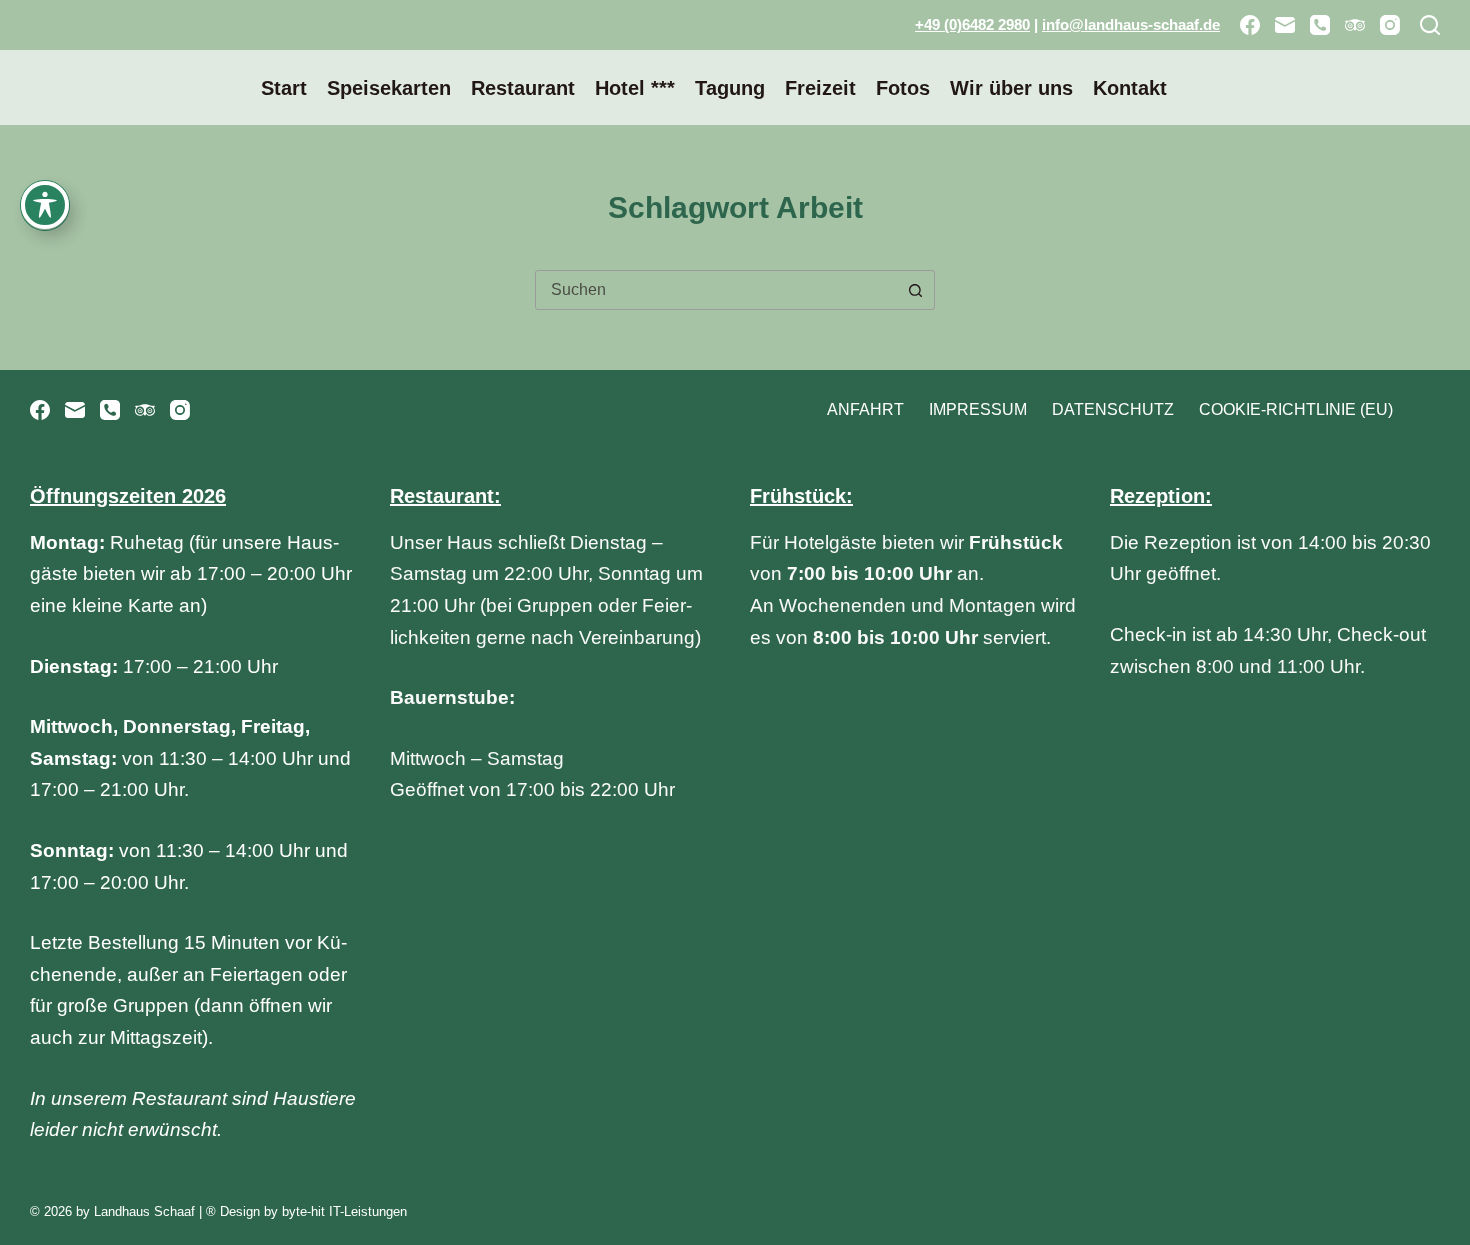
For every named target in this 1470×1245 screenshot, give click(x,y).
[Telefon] (1320, 25)
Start (284, 88)
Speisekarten (389, 88)
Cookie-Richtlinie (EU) (1296, 409)
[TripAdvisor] (1355, 25)
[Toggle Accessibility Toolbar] (45, 205)
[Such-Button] (915, 290)
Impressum (978, 409)
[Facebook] (1250, 25)
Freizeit (820, 88)
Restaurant (523, 88)
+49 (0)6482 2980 (972, 24)
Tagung (730, 88)
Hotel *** (635, 88)
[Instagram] (1390, 25)
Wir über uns (1011, 88)
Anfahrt (865, 409)
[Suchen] (1430, 25)
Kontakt (1130, 88)
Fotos (903, 88)
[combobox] (716, 290)
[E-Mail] (1285, 25)
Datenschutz (1113, 409)
